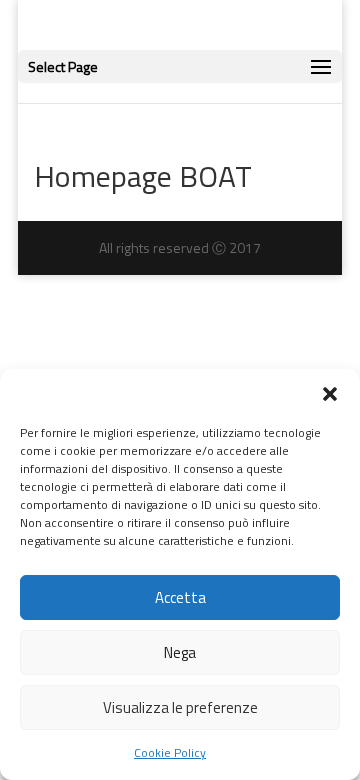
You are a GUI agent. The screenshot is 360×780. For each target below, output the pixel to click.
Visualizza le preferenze (180, 707)
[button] (330, 394)
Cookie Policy (170, 752)
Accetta (180, 597)
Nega (180, 652)
